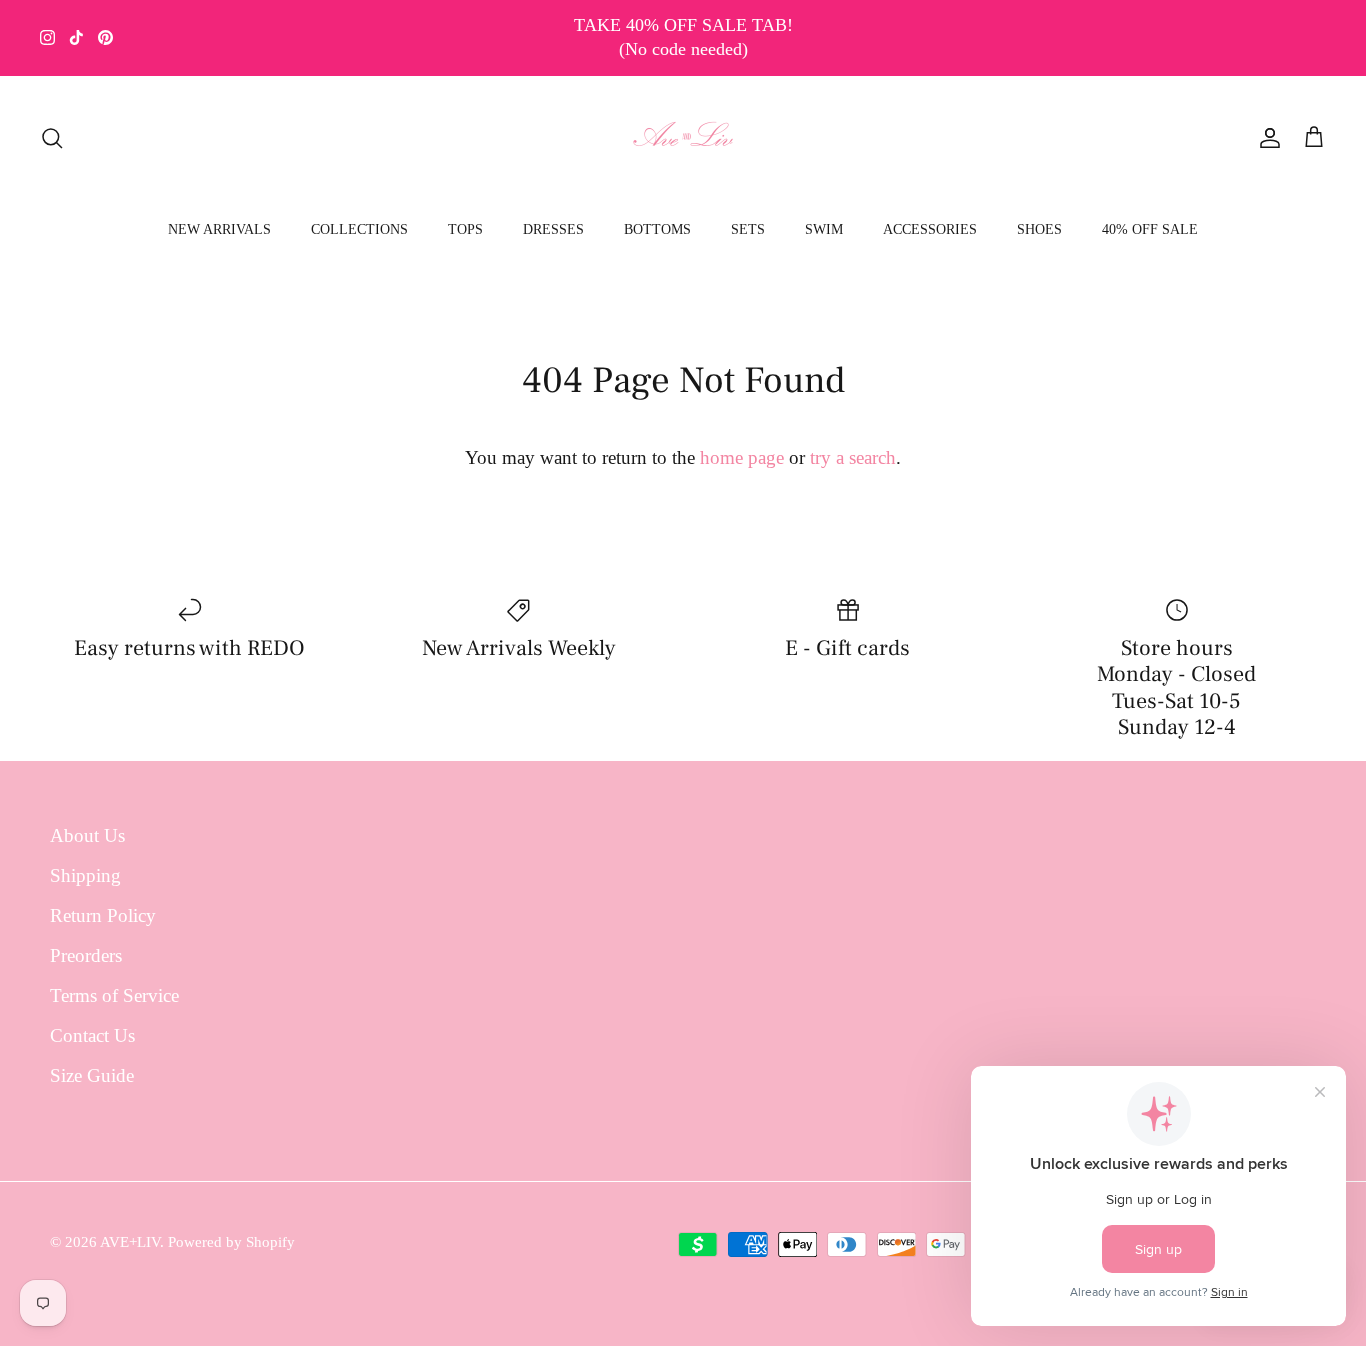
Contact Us (92, 1035)
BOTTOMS (657, 229)
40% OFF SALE (1150, 229)
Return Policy (103, 915)
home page (742, 457)
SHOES (1039, 229)
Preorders (86, 955)
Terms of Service (114, 995)
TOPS (465, 229)
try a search (853, 457)
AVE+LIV (130, 1242)
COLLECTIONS (359, 229)
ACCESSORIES (930, 229)
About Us (87, 835)
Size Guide (92, 1075)
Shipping (85, 875)
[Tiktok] (76, 37)
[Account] (1266, 138)
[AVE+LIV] (683, 138)
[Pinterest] (105, 37)
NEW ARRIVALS (219, 229)
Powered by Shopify (231, 1242)
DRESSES (553, 229)
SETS (748, 229)
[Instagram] (47, 37)
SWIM (824, 229)
